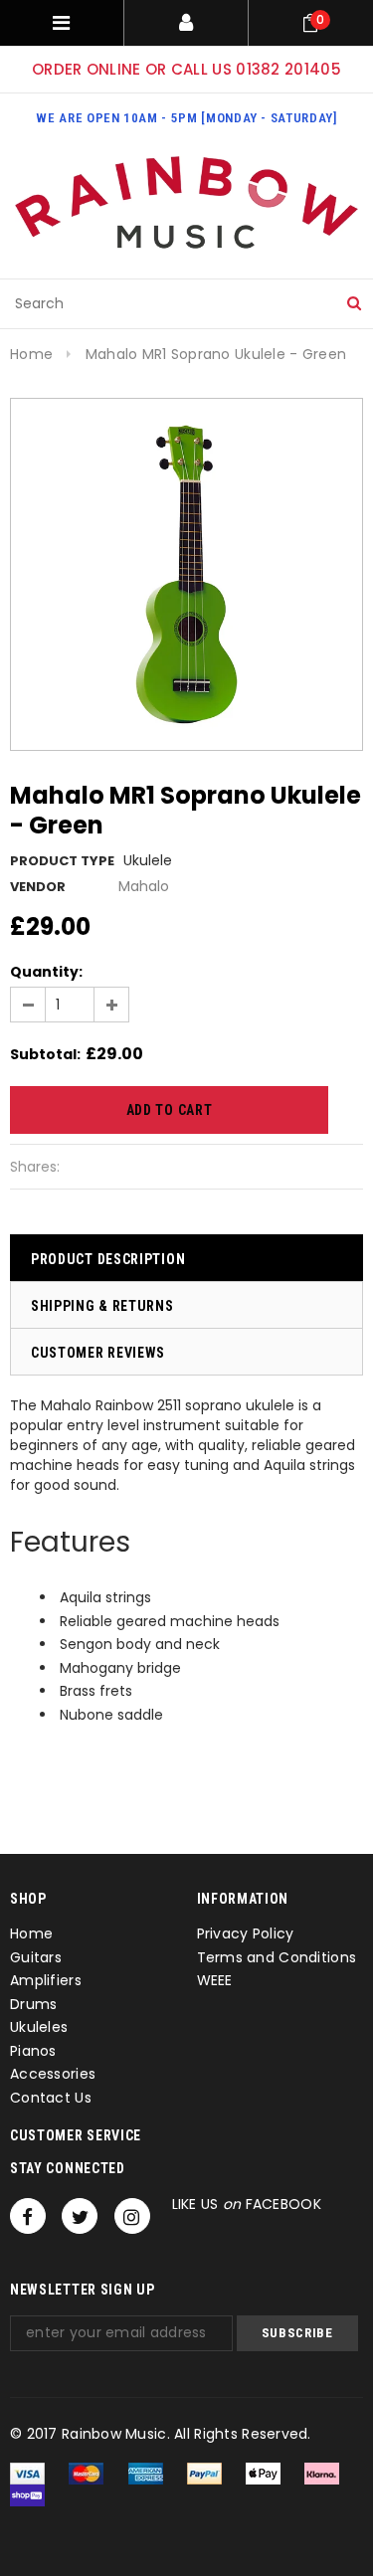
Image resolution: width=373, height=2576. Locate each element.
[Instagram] (132, 2216)
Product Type (62, 861)
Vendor (38, 887)
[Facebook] (28, 2216)
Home (31, 354)
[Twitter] (80, 2216)
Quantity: (46, 972)
